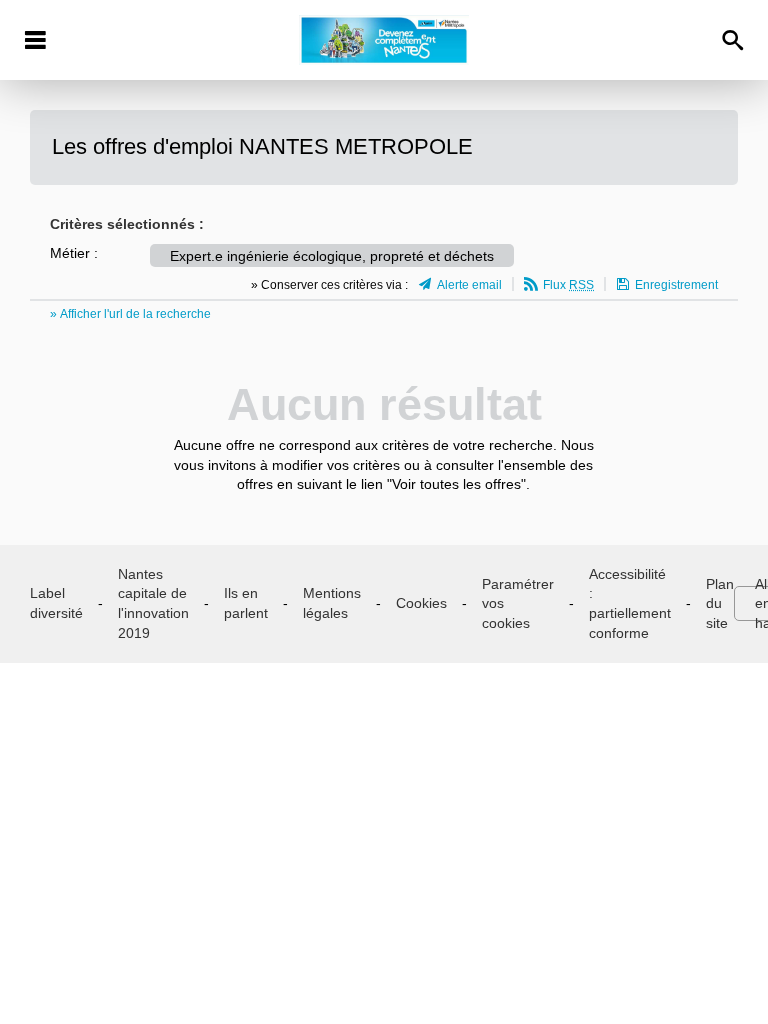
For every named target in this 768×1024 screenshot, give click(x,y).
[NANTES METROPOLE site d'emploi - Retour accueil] (383, 40)
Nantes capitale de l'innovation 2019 (153, 603)
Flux (568, 285)
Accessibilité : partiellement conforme (630, 603)
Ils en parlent (246, 603)
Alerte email (469, 285)
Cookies (421, 603)
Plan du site (720, 603)
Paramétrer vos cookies (518, 603)
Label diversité (56, 603)
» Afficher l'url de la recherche (130, 314)
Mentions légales (332, 603)
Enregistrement (676, 285)
